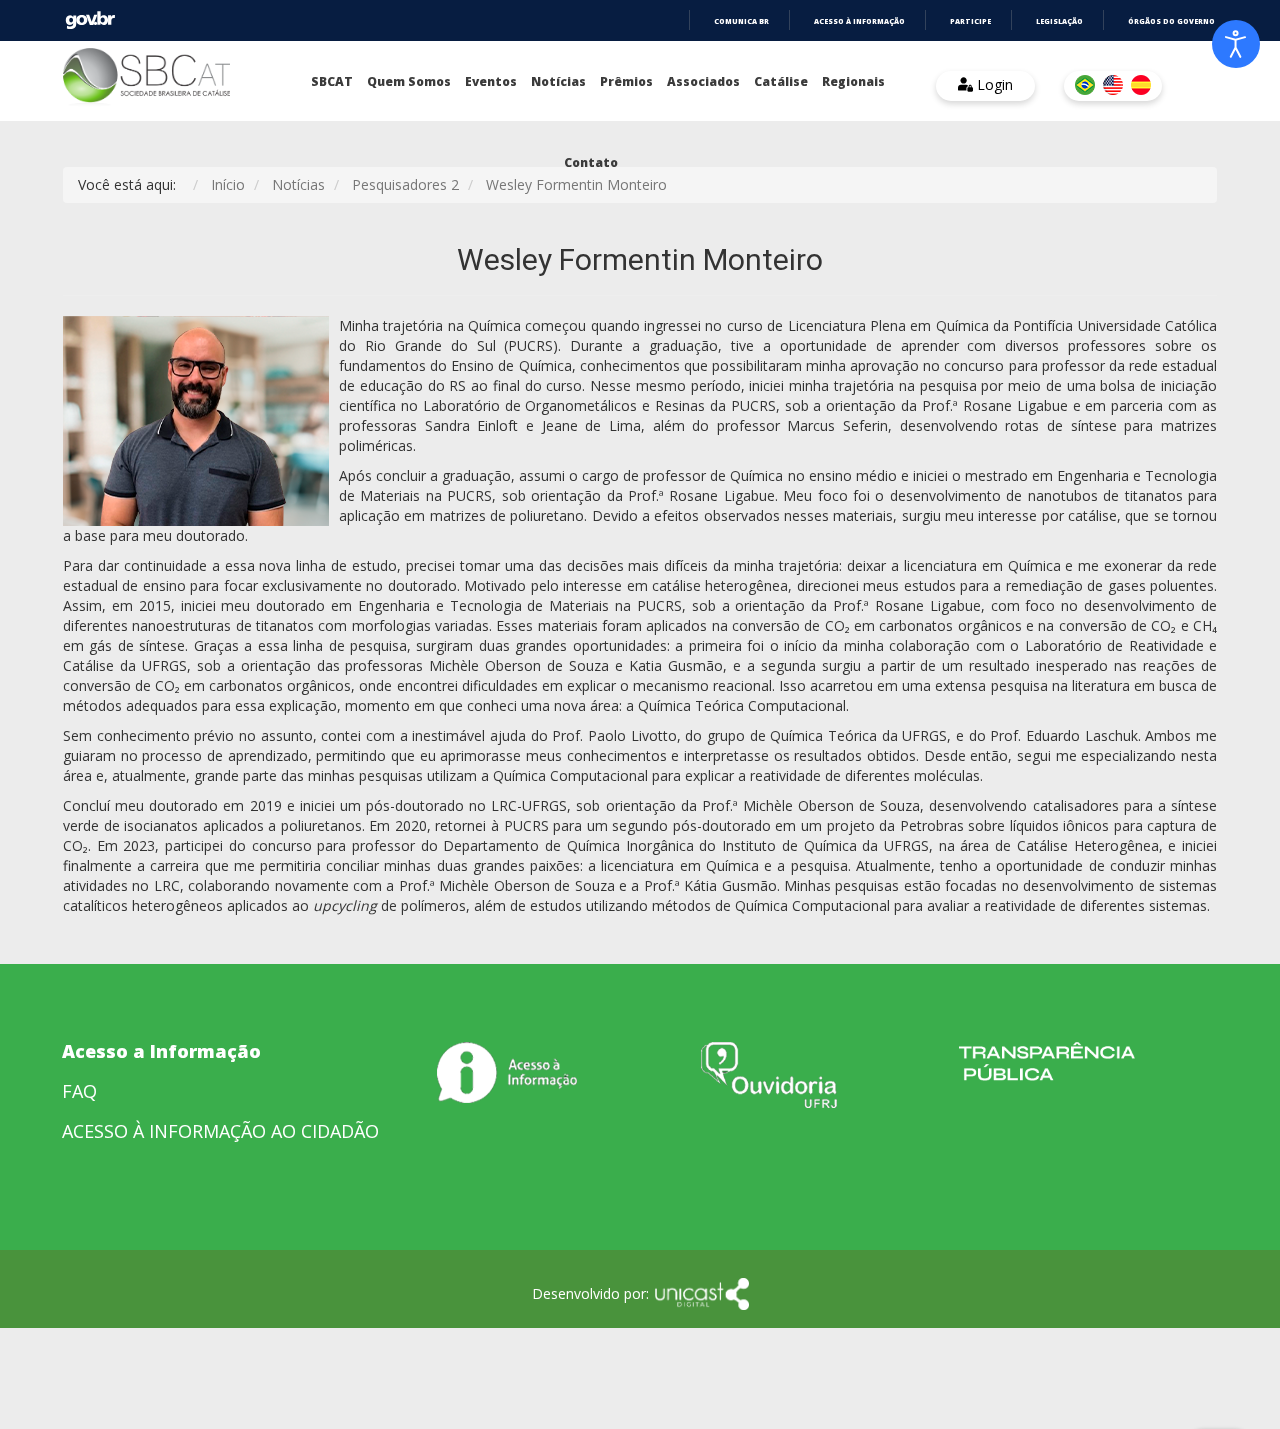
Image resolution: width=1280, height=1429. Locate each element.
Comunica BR (741, 21)
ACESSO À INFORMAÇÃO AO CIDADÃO (220, 1131)
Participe (970, 21)
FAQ (79, 1091)
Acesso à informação (859, 21)
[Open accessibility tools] (1236, 44)
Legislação (1059, 21)
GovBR (90, 20)
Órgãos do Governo (1171, 21)
